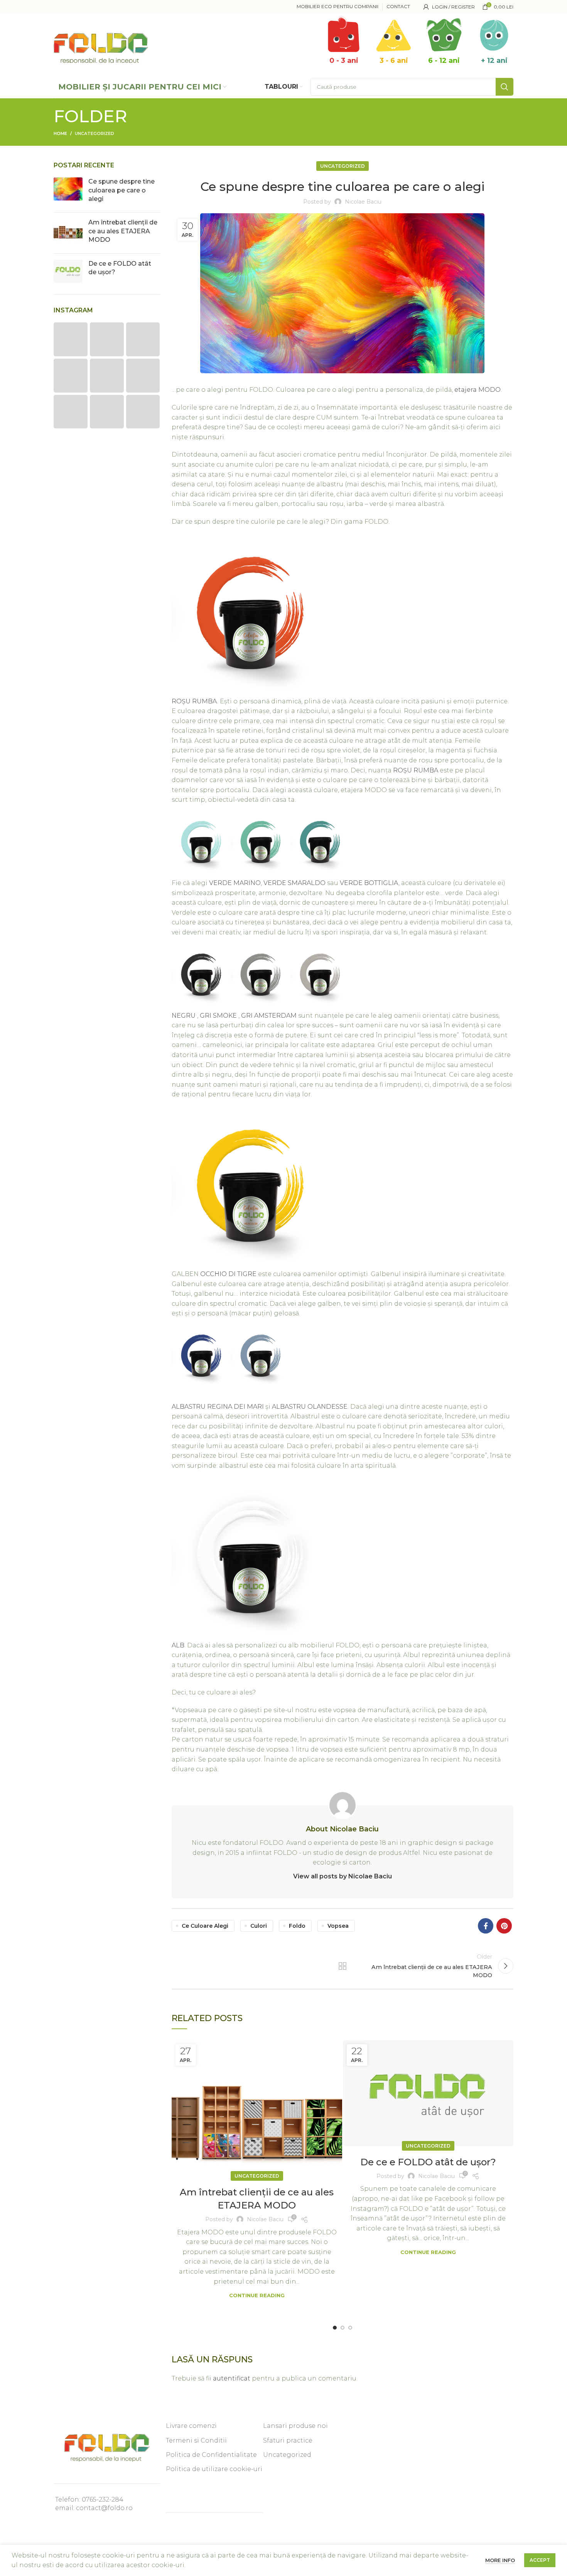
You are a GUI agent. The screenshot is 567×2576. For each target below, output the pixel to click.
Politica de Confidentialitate (211, 2455)
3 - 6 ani (394, 61)
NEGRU (184, 1016)
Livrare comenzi (191, 2426)
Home (60, 133)
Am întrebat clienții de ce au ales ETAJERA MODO (123, 231)
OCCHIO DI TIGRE (228, 1274)
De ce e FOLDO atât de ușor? (428, 2162)
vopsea (338, 1926)
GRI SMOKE (218, 1016)
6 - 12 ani (444, 61)
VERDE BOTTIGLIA (369, 883)
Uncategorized (94, 133)
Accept (540, 2560)
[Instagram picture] (71, 339)
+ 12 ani (494, 61)
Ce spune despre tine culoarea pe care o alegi (121, 190)
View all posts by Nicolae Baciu (343, 1876)
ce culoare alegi (205, 1926)
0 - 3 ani (344, 61)
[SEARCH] (505, 87)
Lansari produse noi (295, 2426)
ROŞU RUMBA (416, 770)
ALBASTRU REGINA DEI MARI (219, 1407)
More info (500, 2560)
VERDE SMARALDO (294, 883)
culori (259, 1926)
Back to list (343, 1966)
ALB (178, 1645)
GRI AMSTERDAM (270, 1016)
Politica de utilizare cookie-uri (214, 2469)
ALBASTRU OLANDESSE (310, 1407)
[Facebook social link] (486, 1926)
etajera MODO (478, 390)
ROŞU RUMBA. (195, 701)
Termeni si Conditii (196, 2440)
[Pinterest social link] (504, 1926)
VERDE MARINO (235, 883)
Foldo (297, 1926)
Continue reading (257, 2295)
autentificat (232, 2378)
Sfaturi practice (288, 2440)
